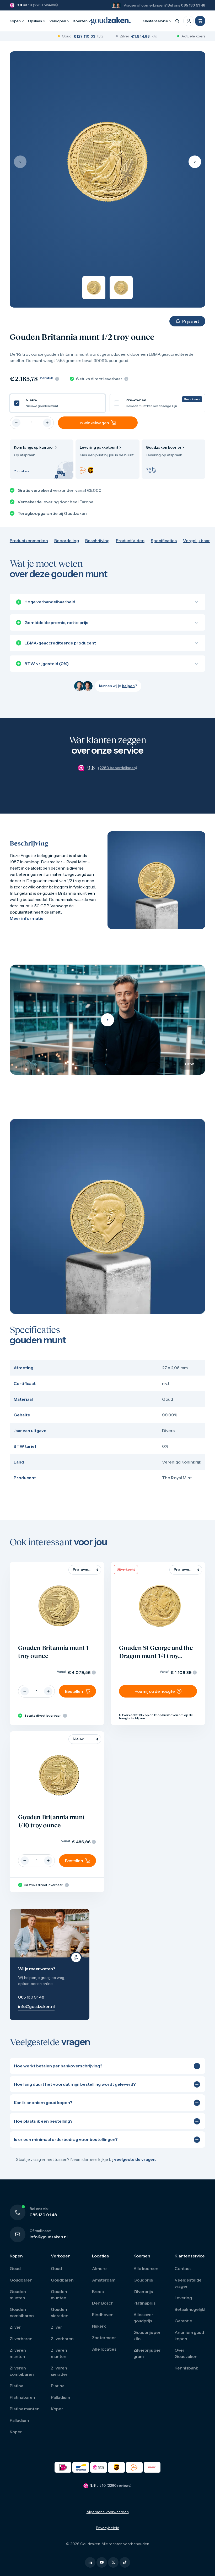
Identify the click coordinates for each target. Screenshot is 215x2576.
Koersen (80, 21)
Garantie (183, 2321)
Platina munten (25, 2409)
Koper (16, 2432)
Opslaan (35, 21)
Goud (15, 2268)
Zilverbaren (21, 2339)
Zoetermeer (104, 2338)
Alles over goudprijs (143, 2318)
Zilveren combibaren (22, 2371)
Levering (183, 2298)
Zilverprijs (143, 2291)
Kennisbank (186, 2368)
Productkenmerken (29, 541)
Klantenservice (155, 21)
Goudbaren (21, 2280)
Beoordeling (67, 541)
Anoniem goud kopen (189, 2335)
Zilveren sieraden (60, 2371)
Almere (99, 2268)
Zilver (15, 2327)
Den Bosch (103, 2303)
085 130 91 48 (193, 5)
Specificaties (164, 541)
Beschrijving (97, 541)
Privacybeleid (108, 2528)
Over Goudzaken (186, 2353)
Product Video (130, 541)
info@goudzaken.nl (49, 2237)
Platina (17, 2386)
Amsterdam (104, 2280)
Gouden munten (18, 2295)
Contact (183, 2268)
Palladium (19, 2420)
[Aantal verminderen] (16, 423)
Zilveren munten (18, 2353)
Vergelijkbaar (196, 541)
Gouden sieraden (60, 2312)
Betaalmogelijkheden (190, 2309)
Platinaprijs (144, 2303)
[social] (90, 2562)
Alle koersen (146, 2268)
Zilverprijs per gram (147, 2353)
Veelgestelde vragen (188, 2283)
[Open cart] (200, 21)
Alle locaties (104, 2349)
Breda (98, 2291)
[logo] (111, 21)
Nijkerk (99, 2326)
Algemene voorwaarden (108, 2512)
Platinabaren (22, 2397)
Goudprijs (143, 2280)
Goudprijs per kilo (147, 2335)
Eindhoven (103, 2314)
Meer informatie (27, 918)
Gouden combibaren (22, 2312)
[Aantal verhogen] (47, 423)
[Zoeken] (177, 21)
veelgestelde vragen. (135, 2159)
